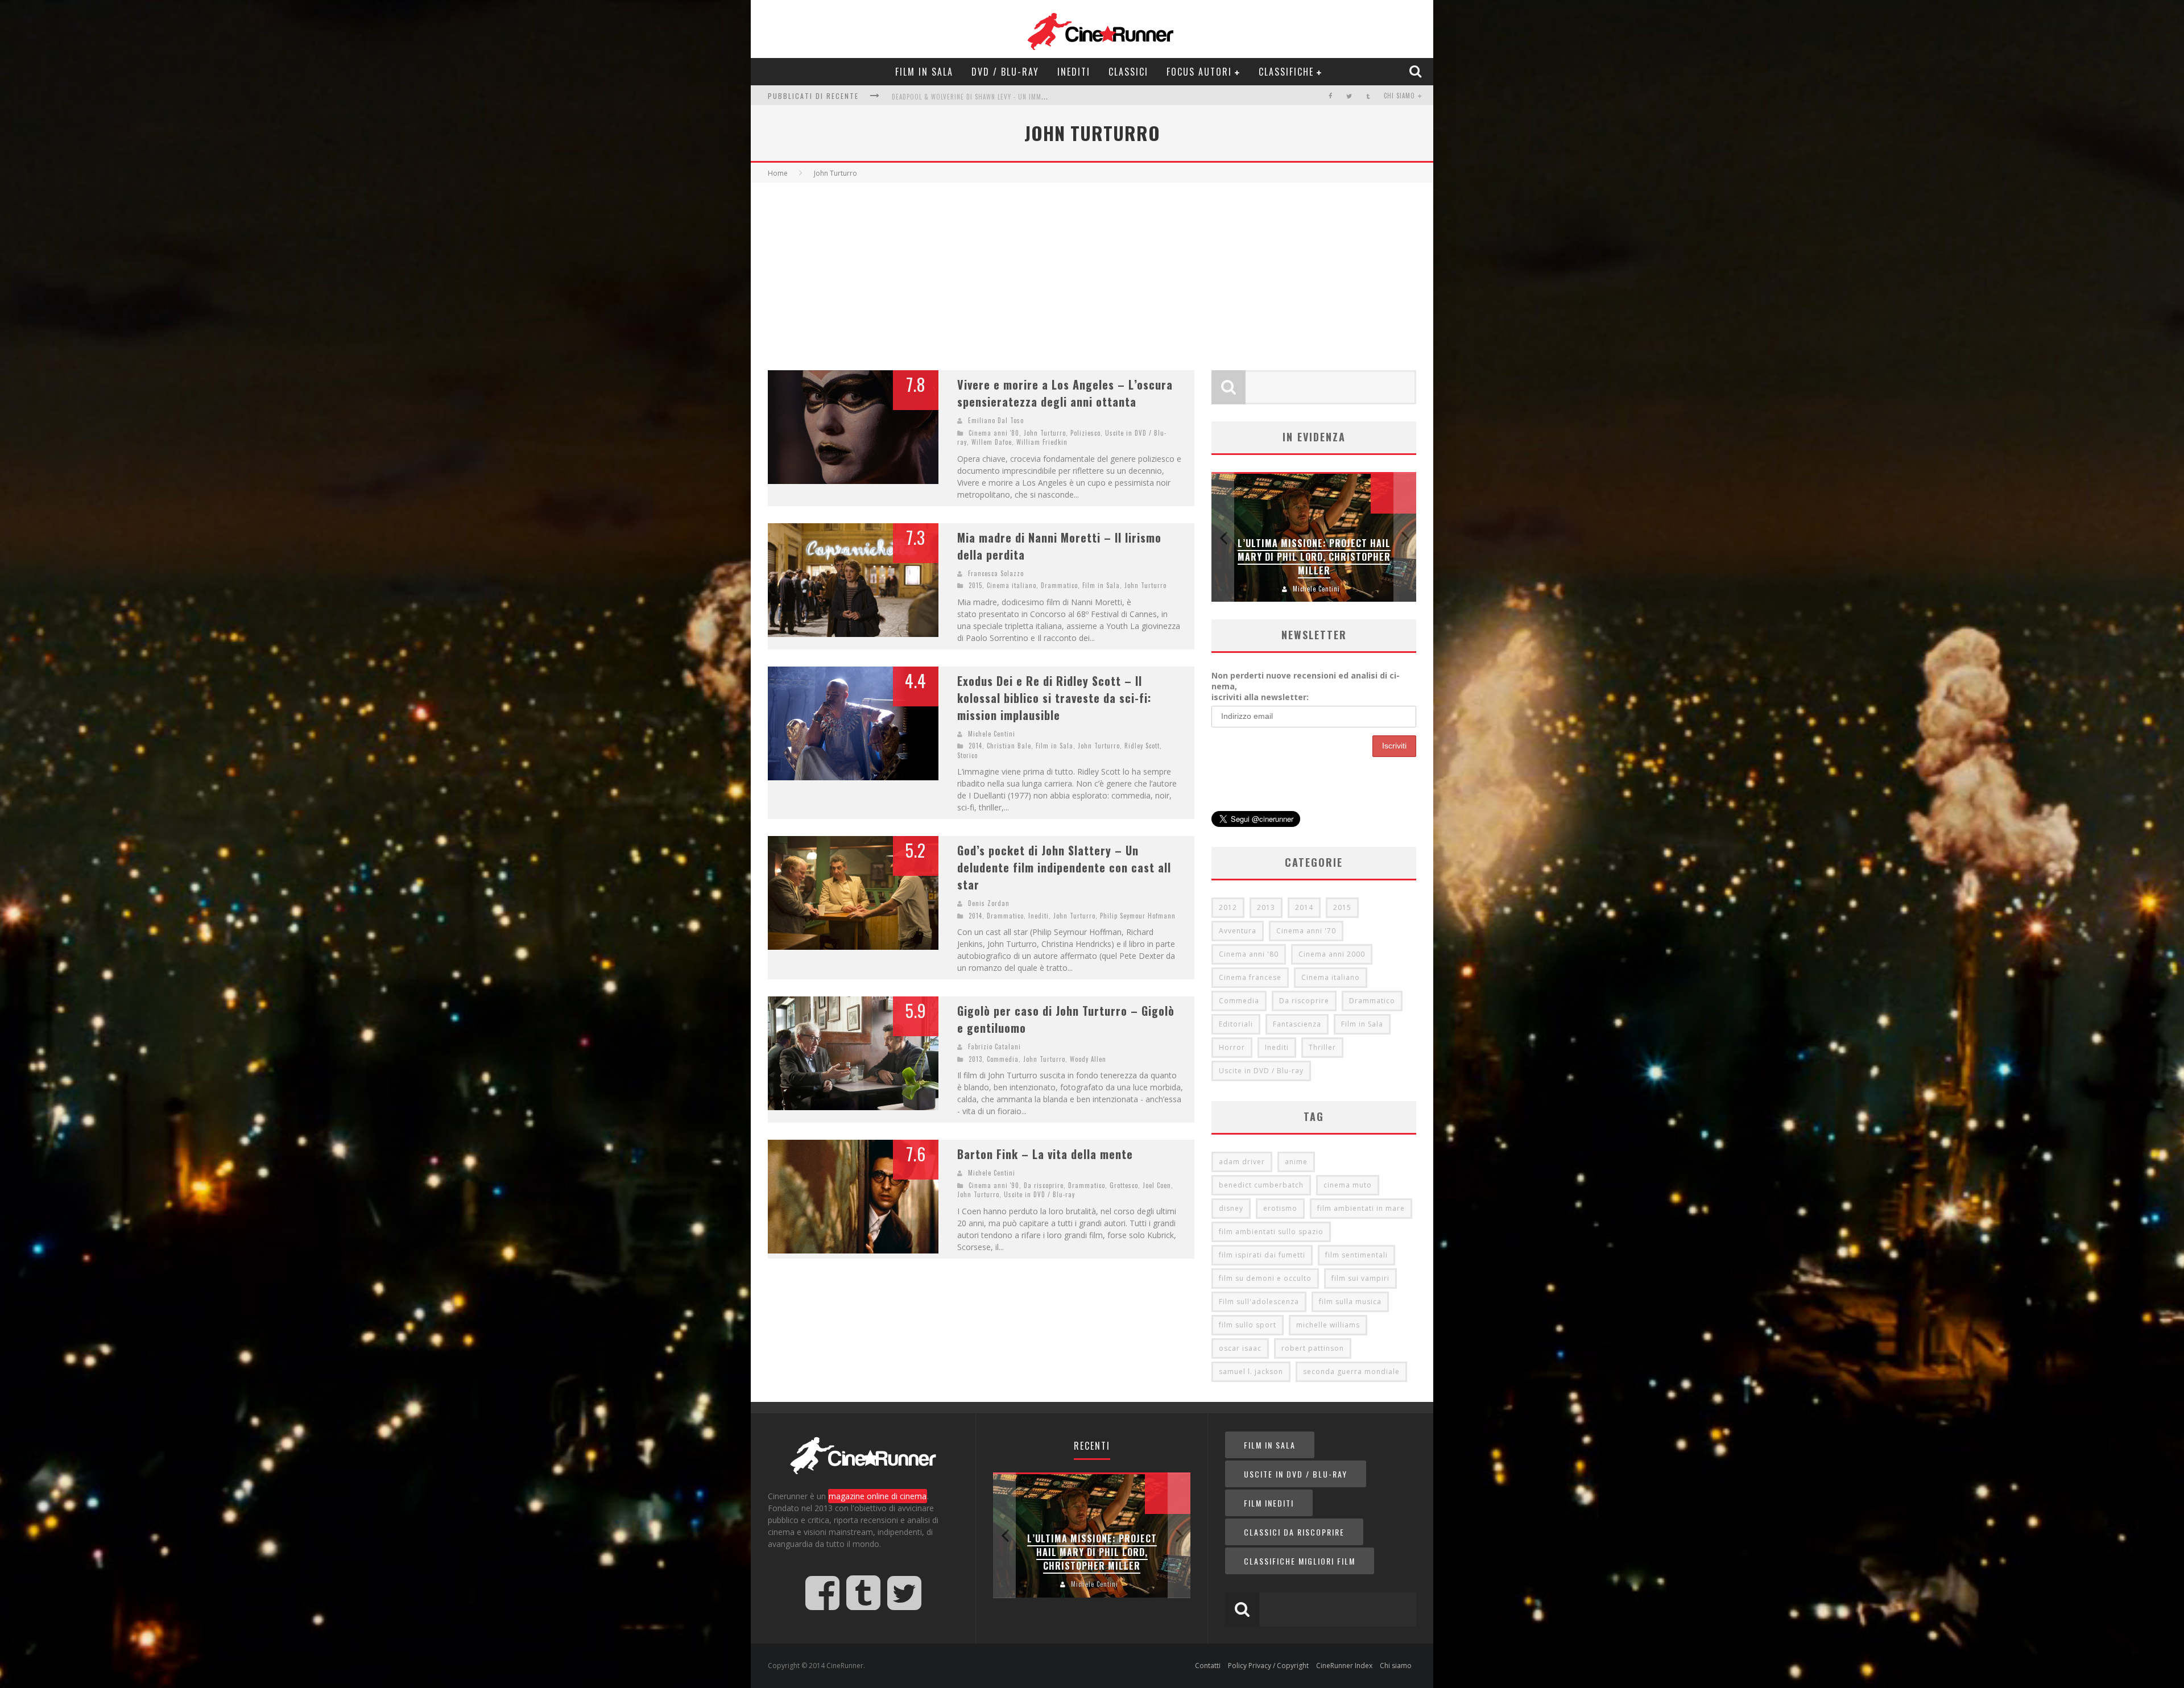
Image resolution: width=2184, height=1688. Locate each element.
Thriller (1322, 1047)
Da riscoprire (1044, 1185)
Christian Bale (1009, 746)
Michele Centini (992, 734)
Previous (1223, 537)
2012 (1228, 907)
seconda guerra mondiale (1351, 1371)
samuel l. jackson (1251, 1371)
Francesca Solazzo (996, 573)
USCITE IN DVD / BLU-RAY (1296, 1474)
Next (1405, 537)
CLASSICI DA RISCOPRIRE (1294, 1532)
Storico (967, 755)
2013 (975, 1059)
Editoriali (1236, 1024)
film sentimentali (1356, 1255)
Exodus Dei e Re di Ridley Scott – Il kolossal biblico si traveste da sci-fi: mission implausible (1054, 698)
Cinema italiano (1012, 585)
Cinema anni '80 (994, 433)
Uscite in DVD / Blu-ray (1039, 1194)
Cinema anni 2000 (1332, 954)
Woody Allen (1088, 1059)
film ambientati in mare (1361, 1208)
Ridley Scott (1142, 746)
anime (1296, 1162)
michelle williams (1328, 1325)
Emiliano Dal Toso (996, 420)
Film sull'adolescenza (1259, 1302)
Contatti (1208, 1666)
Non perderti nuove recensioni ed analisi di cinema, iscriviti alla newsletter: (1306, 686)
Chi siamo (1399, 96)
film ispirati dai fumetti (1262, 1255)
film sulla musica (1350, 1302)
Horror (1232, 1047)
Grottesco (1124, 1185)
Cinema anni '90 (994, 1185)
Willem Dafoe (992, 442)
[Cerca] (1417, 71)
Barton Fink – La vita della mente (1045, 1154)
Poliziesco (1085, 433)
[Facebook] (1331, 96)
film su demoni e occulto (1265, 1278)
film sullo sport (1248, 1325)
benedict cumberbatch (1261, 1185)
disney (1231, 1208)
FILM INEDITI (1269, 1503)
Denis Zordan (989, 903)
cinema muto (1348, 1185)
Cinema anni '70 (1306, 931)
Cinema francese (1250, 977)
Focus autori (1199, 72)
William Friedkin (1042, 442)
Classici (1128, 72)
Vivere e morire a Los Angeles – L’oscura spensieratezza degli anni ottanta (1065, 393)
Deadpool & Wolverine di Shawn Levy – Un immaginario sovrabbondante (1314, 557)
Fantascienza (1297, 1024)
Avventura (1238, 931)
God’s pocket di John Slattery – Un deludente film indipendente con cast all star (1064, 867)
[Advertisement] (1092, 268)
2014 (975, 746)
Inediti (1074, 72)
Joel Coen (1157, 1185)
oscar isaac (1240, 1348)
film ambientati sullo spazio (1271, 1232)
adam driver (1242, 1162)
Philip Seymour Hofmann (1138, 916)
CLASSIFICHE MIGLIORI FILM (1300, 1561)
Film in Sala (924, 72)
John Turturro (1045, 433)
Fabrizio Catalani (994, 1046)
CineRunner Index (1344, 1666)
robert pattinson (1313, 1348)
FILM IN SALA (1270, 1445)
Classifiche (1286, 72)
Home (778, 173)
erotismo (1280, 1208)
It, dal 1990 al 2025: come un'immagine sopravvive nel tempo (992, 97)
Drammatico (1059, 585)
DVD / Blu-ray (1005, 72)
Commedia (1003, 1059)
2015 (975, 585)
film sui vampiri (1360, 1278)
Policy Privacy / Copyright (1268, 1666)
